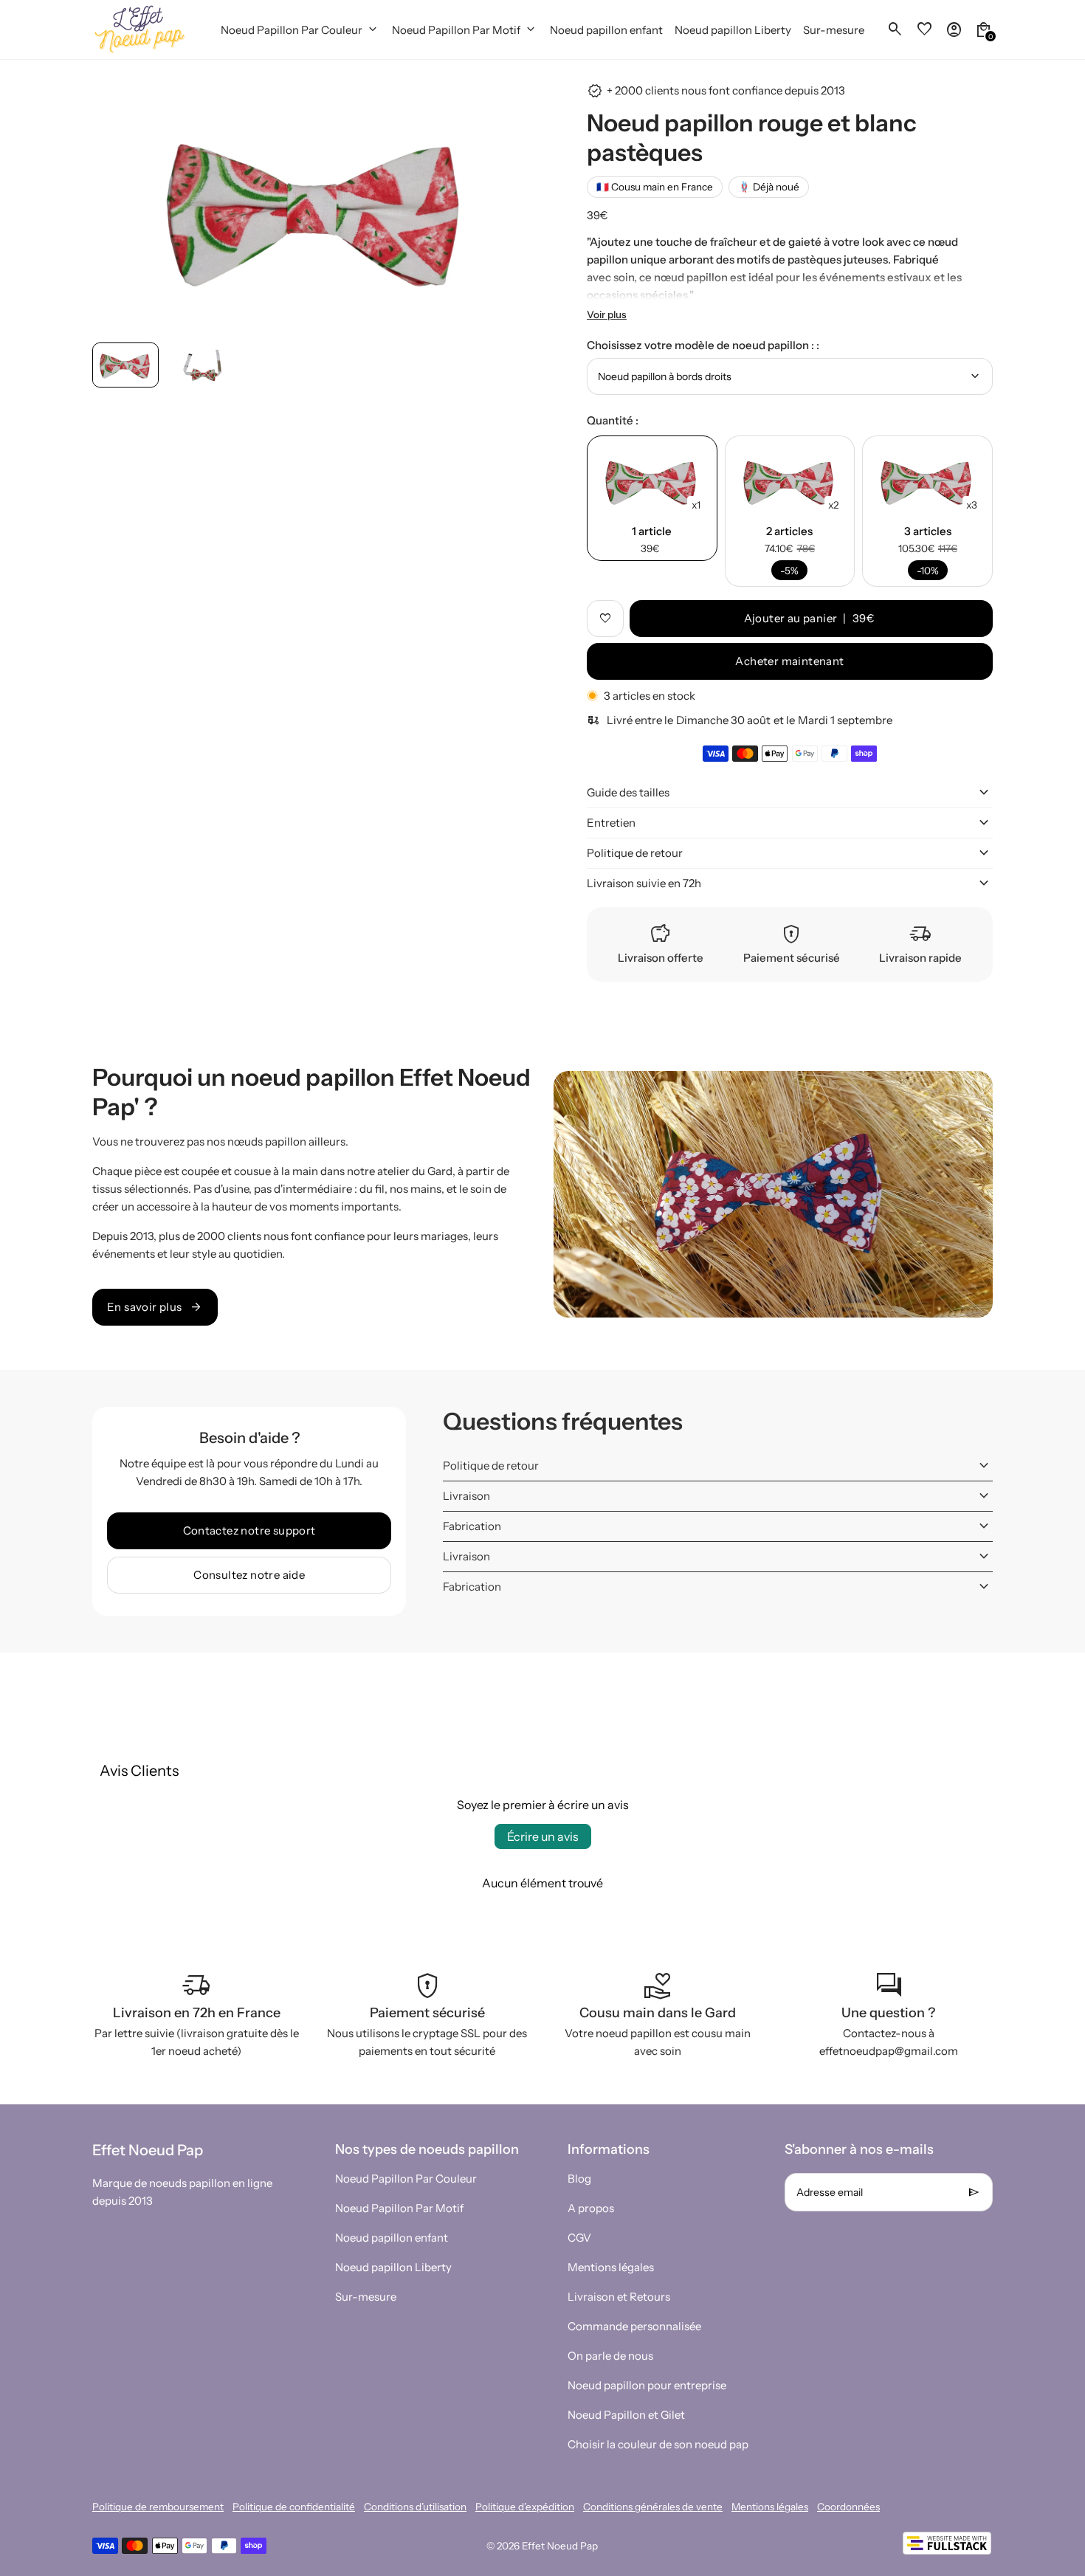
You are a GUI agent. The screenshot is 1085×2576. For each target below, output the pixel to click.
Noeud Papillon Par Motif (399, 2208)
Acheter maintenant (789, 661)
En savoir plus (155, 1307)
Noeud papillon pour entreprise (647, 2385)
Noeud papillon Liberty (393, 2267)
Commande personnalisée (634, 2326)
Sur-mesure (366, 2297)
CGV (579, 2238)
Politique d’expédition (525, 2507)
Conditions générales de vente (653, 2507)
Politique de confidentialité (294, 2507)
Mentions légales (611, 2267)
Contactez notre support (249, 1530)
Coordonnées (848, 2507)
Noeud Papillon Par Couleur (406, 2179)
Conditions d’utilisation (415, 2507)
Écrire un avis (543, 1836)
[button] (125, 365)
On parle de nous (610, 2356)
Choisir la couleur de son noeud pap (658, 2444)
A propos (591, 2208)
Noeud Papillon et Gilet (626, 2415)
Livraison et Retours (619, 2297)
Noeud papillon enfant (392, 2238)
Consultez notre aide (249, 1575)
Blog (579, 2179)
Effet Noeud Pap (560, 2546)
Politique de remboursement (158, 2507)
